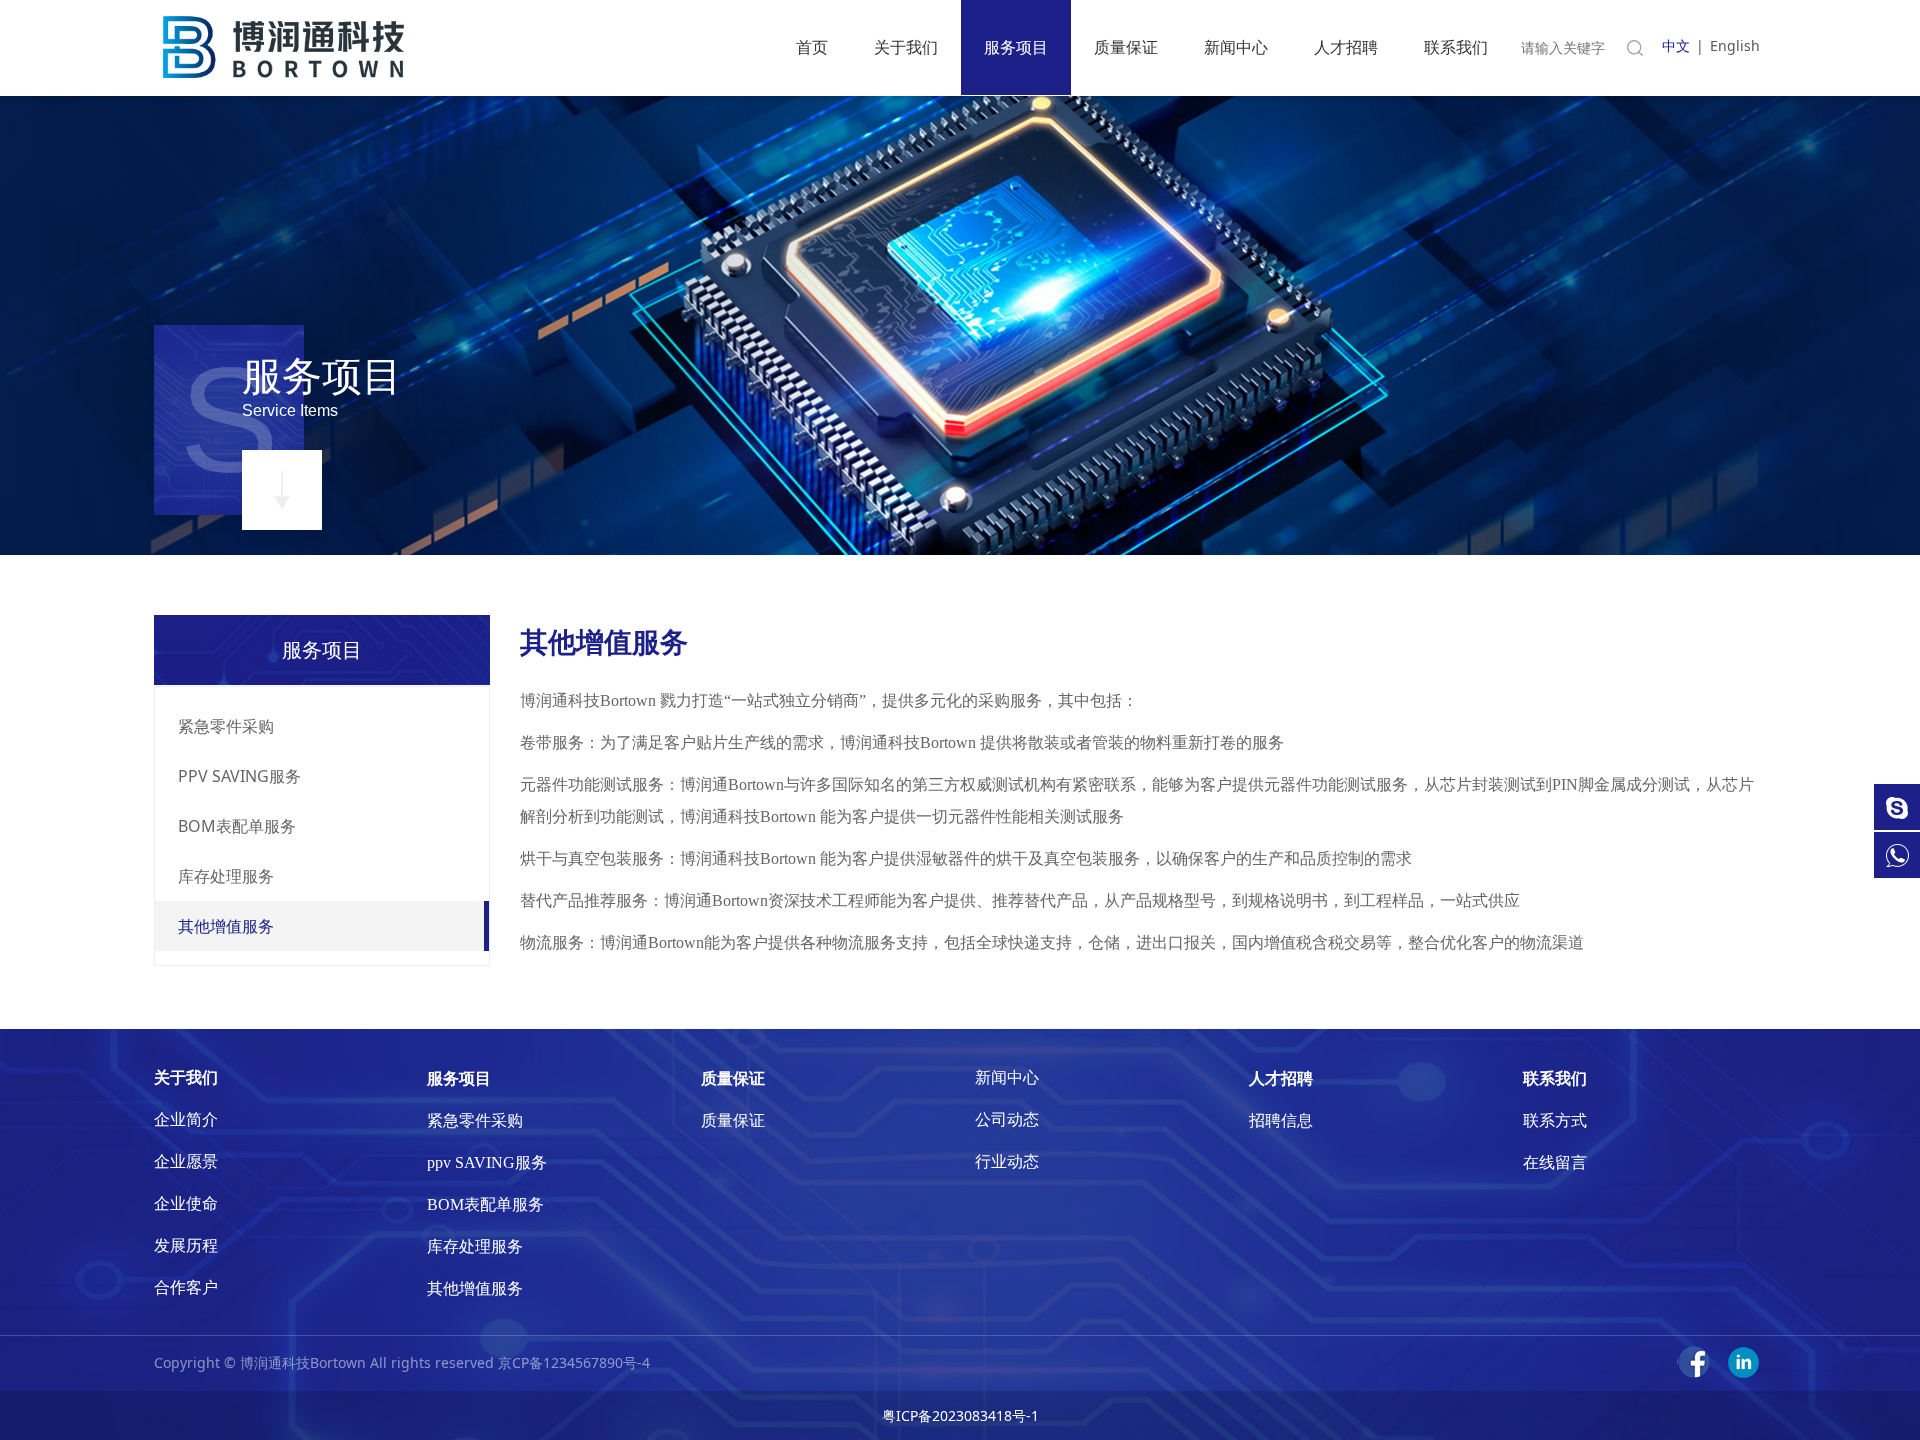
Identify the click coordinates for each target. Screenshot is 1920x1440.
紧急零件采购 (226, 726)
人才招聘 (1346, 47)
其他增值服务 (226, 926)
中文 (1676, 45)
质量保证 (1126, 47)
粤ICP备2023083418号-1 (960, 1415)
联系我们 (1456, 47)
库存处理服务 (226, 876)
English (1735, 45)
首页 (812, 47)
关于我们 (906, 47)
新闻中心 (1236, 47)
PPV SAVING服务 (239, 776)
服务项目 (1016, 47)
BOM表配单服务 (237, 826)
